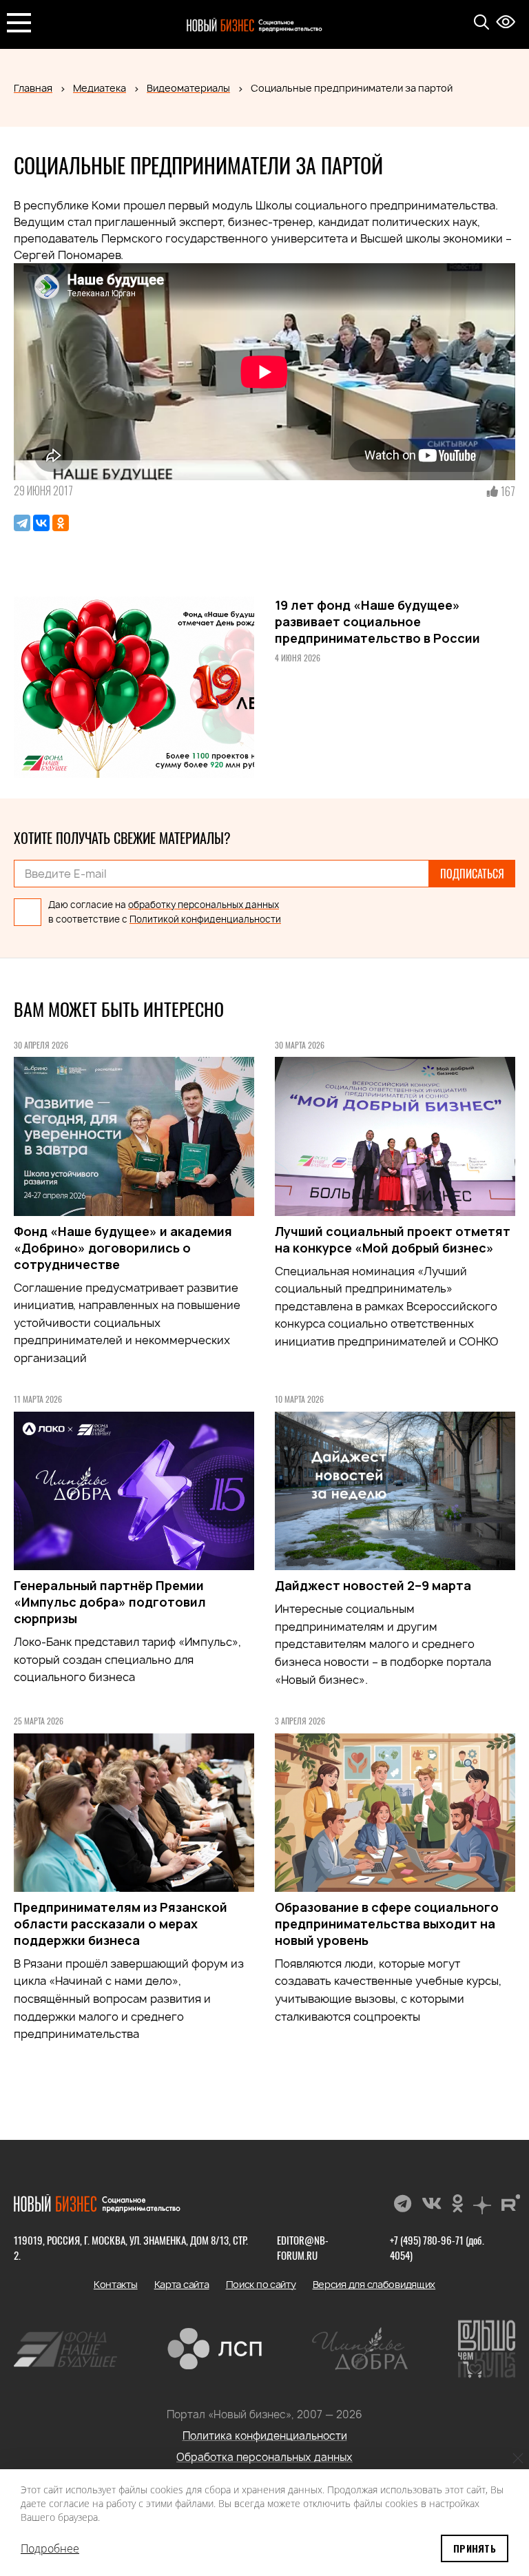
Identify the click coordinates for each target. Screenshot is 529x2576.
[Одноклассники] (61, 523)
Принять (475, 2548)
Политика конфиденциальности (265, 2436)
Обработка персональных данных (264, 2457)
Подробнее (50, 2548)
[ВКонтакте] (41, 523)
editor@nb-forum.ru (303, 2247)
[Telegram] (22, 523)
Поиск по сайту (261, 2284)
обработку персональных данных (204, 905)
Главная (33, 88)
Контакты (116, 2284)
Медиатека (100, 88)
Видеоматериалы (188, 88)
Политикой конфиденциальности (205, 919)
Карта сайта (182, 2284)
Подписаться (472, 874)
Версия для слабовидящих (374, 2284)
